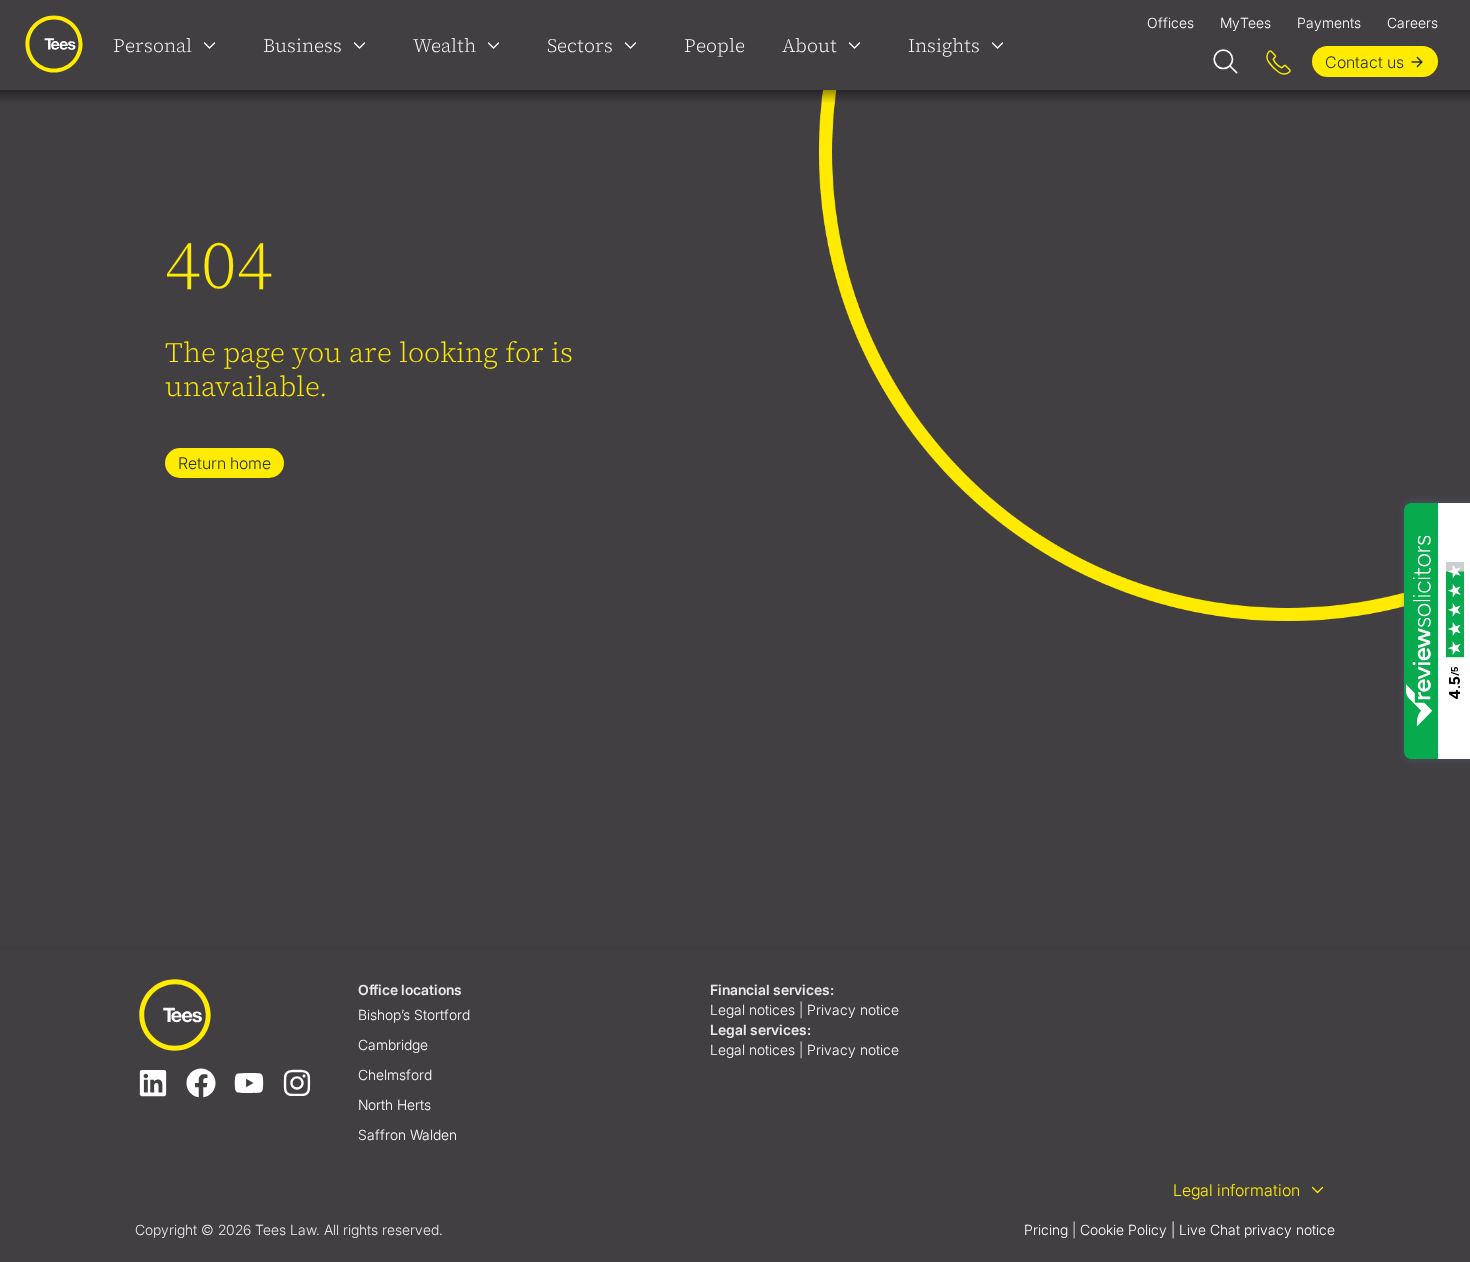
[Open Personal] (214, 45)
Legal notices (752, 1009)
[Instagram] (297, 1083)
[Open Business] (364, 45)
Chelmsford (395, 1074)
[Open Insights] (1002, 45)
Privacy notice (855, 1009)
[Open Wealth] (498, 45)
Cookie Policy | (1127, 1229)
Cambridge (393, 1044)
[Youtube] (249, 1083)
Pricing (1046, 1229)
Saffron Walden (407, 1134)
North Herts (394, 1104)
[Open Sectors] (635, 45)
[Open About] (859, 45)
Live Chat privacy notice (1257, 1229)
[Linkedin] (153, 1083)
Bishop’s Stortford (414, 1014)
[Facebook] (201, 1083)
